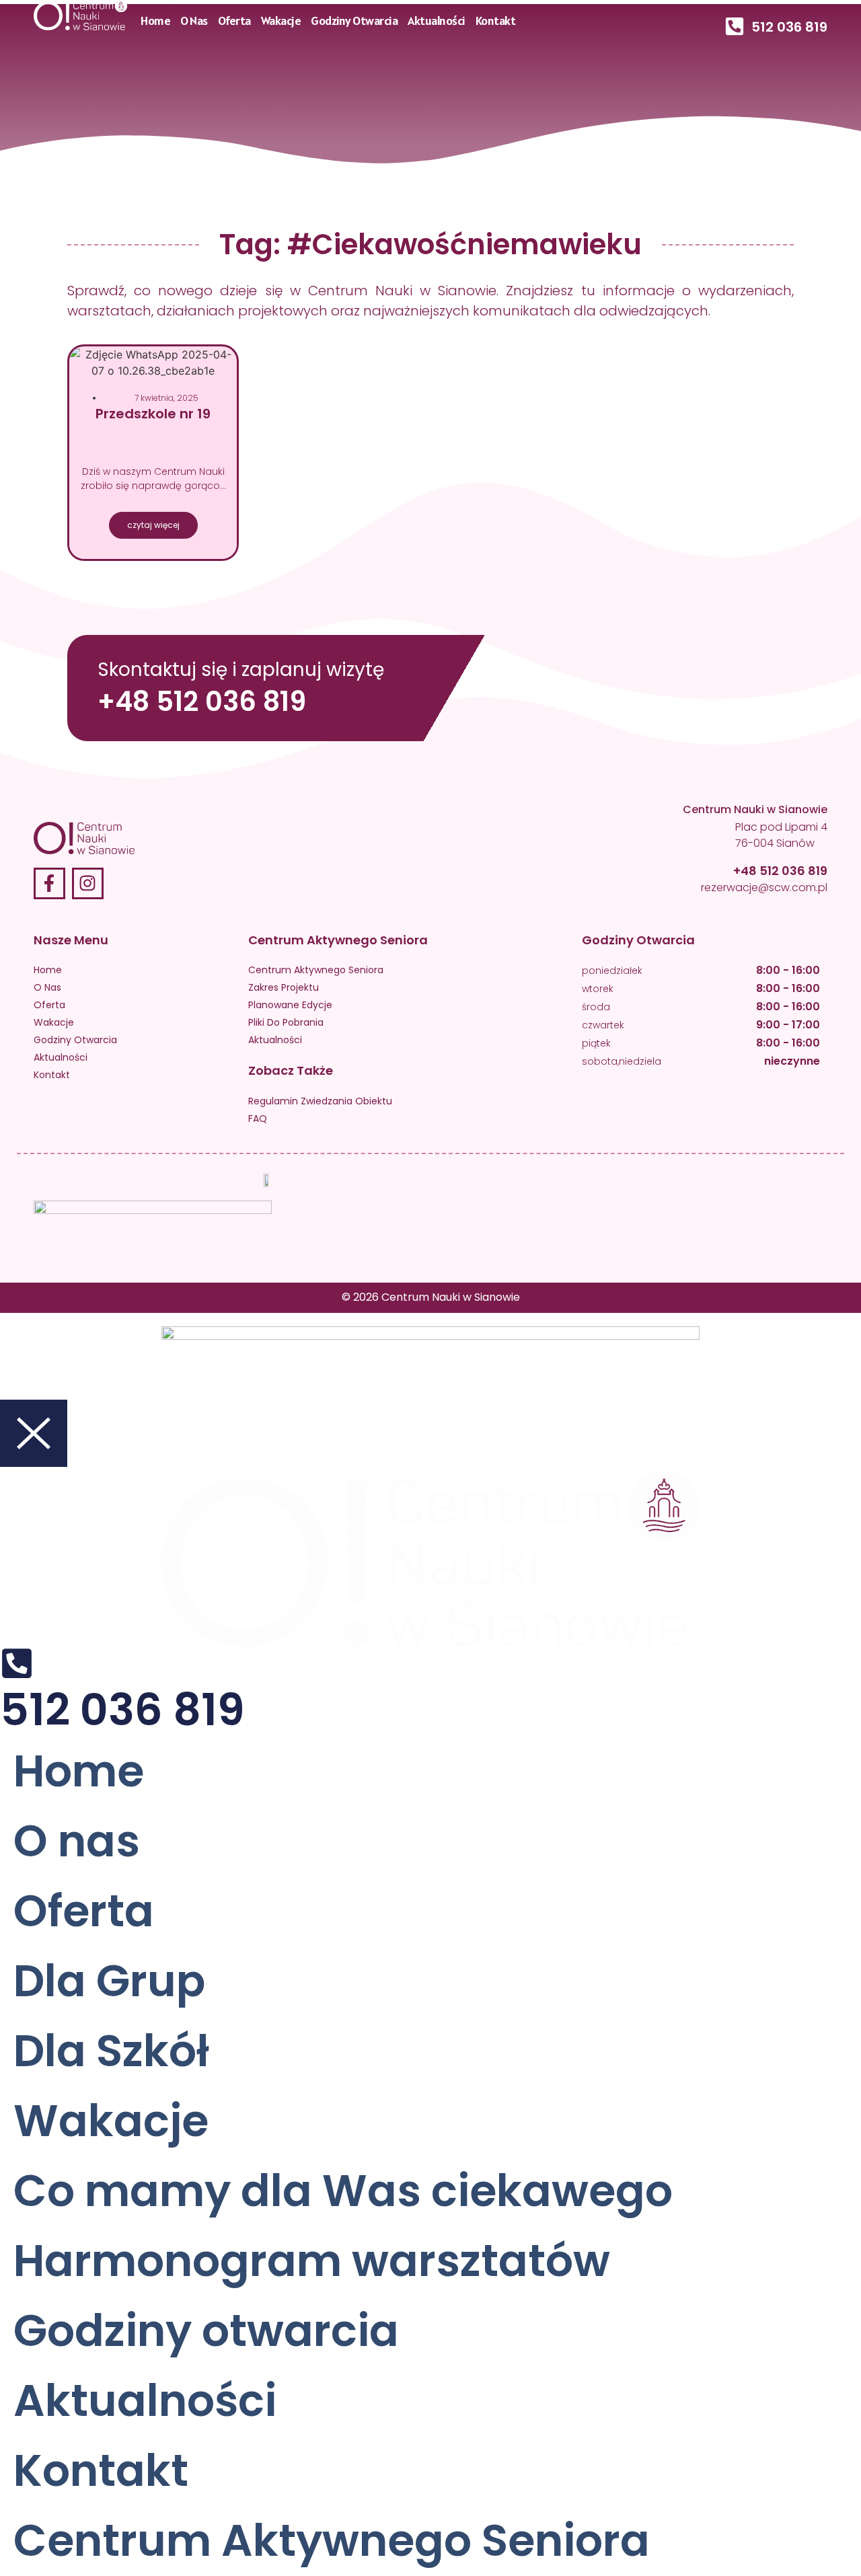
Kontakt (496, 21)
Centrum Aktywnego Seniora (316, 970)
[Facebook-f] (49, 883)
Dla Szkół (111, 2051)
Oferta (234, 21)
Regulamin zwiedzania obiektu (320, 1101)
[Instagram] (88, 883)
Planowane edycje (290, 1005)
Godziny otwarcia (354, 21)
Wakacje (281, 21)
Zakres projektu (284, 987)
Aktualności (437, 21)
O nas (194, 21)
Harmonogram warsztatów (312, 2261)
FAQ (258, 1119)
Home (155, 21)
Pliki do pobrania (286, 1022)
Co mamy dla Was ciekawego (343, 2191)
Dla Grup (109, 1981)
